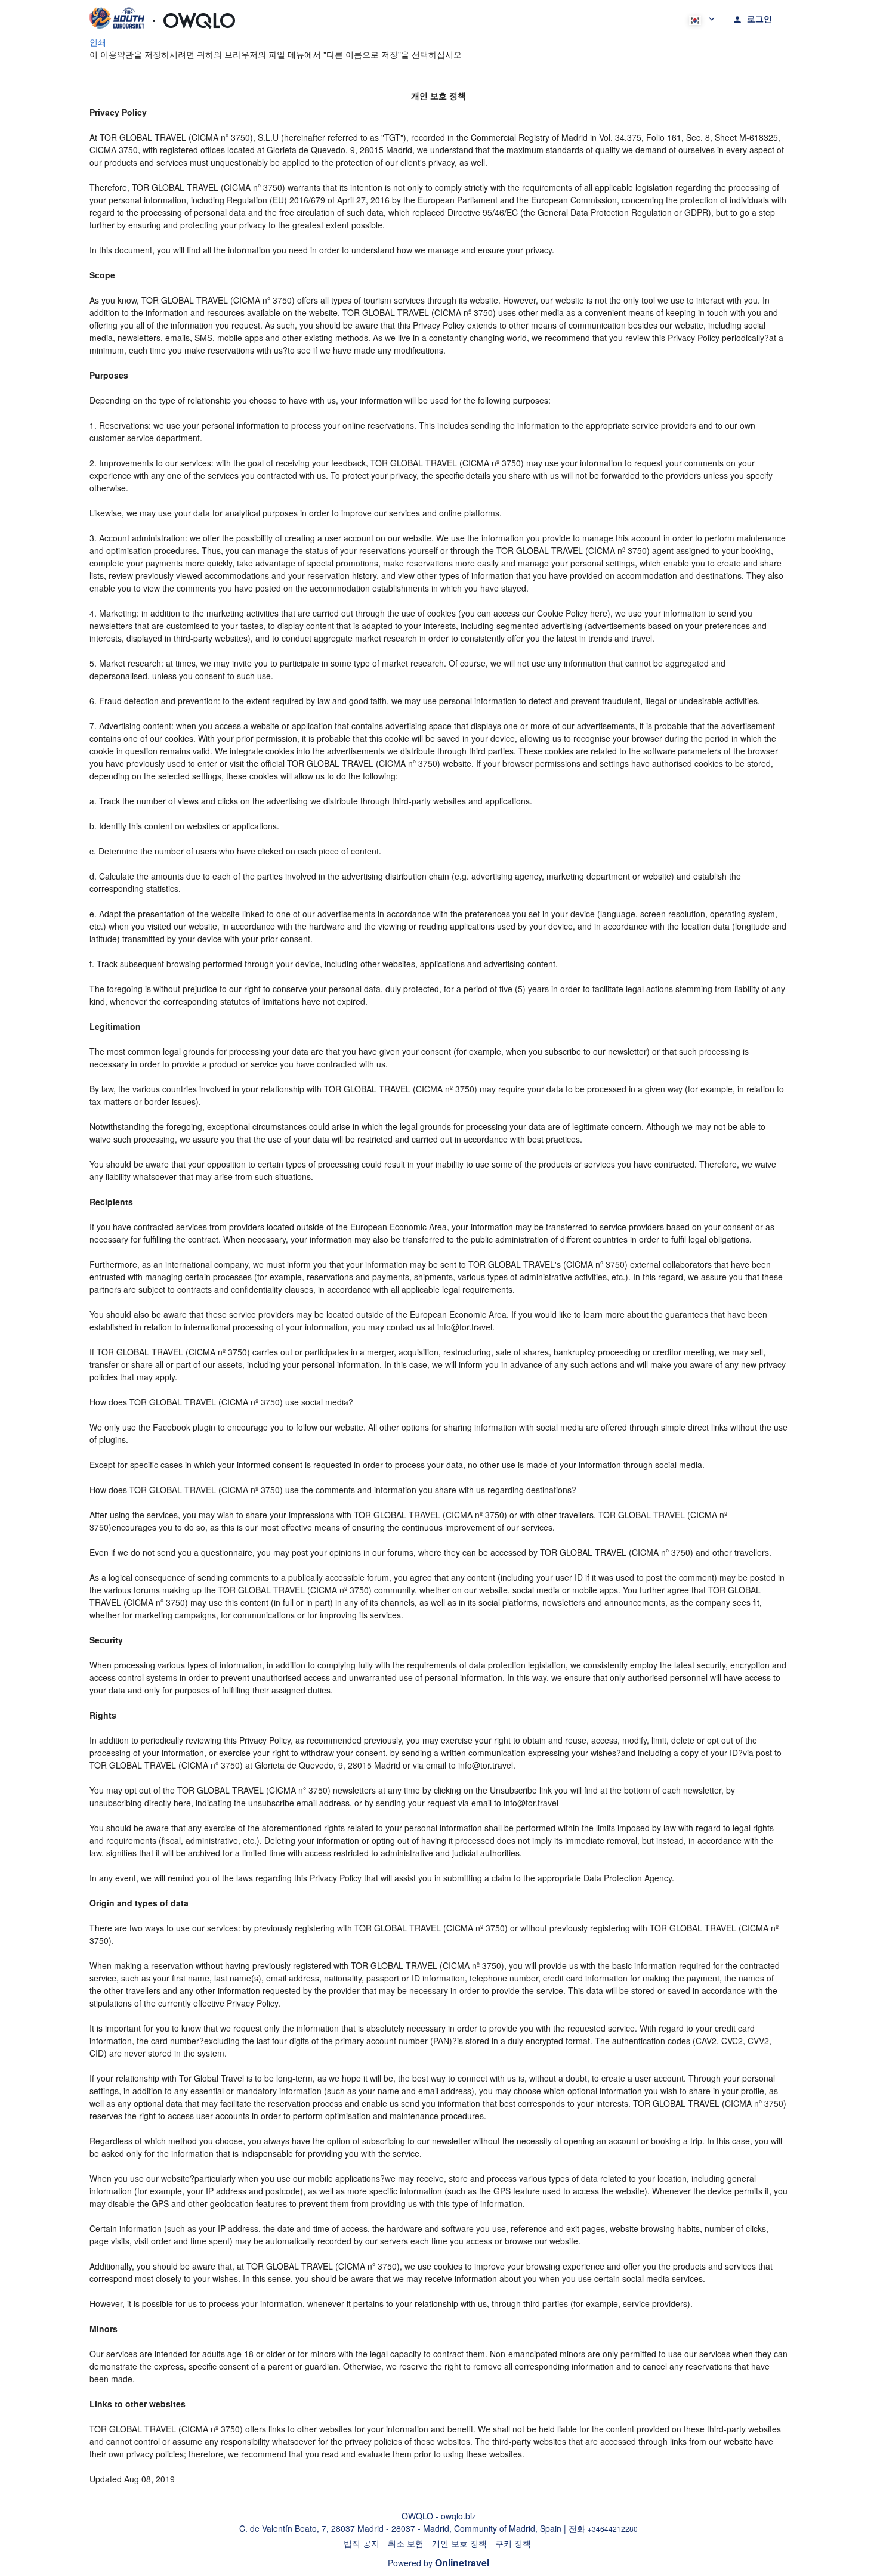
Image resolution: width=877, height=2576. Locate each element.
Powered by (438, 2563)
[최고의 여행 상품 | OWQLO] (162, 18)
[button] (701, 18)
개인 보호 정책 (459, 2543)
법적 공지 (362, 2543)
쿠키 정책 (513, 2543)
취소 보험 (406, 2543)
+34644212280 (613, 2529)
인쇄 (98, 42)
